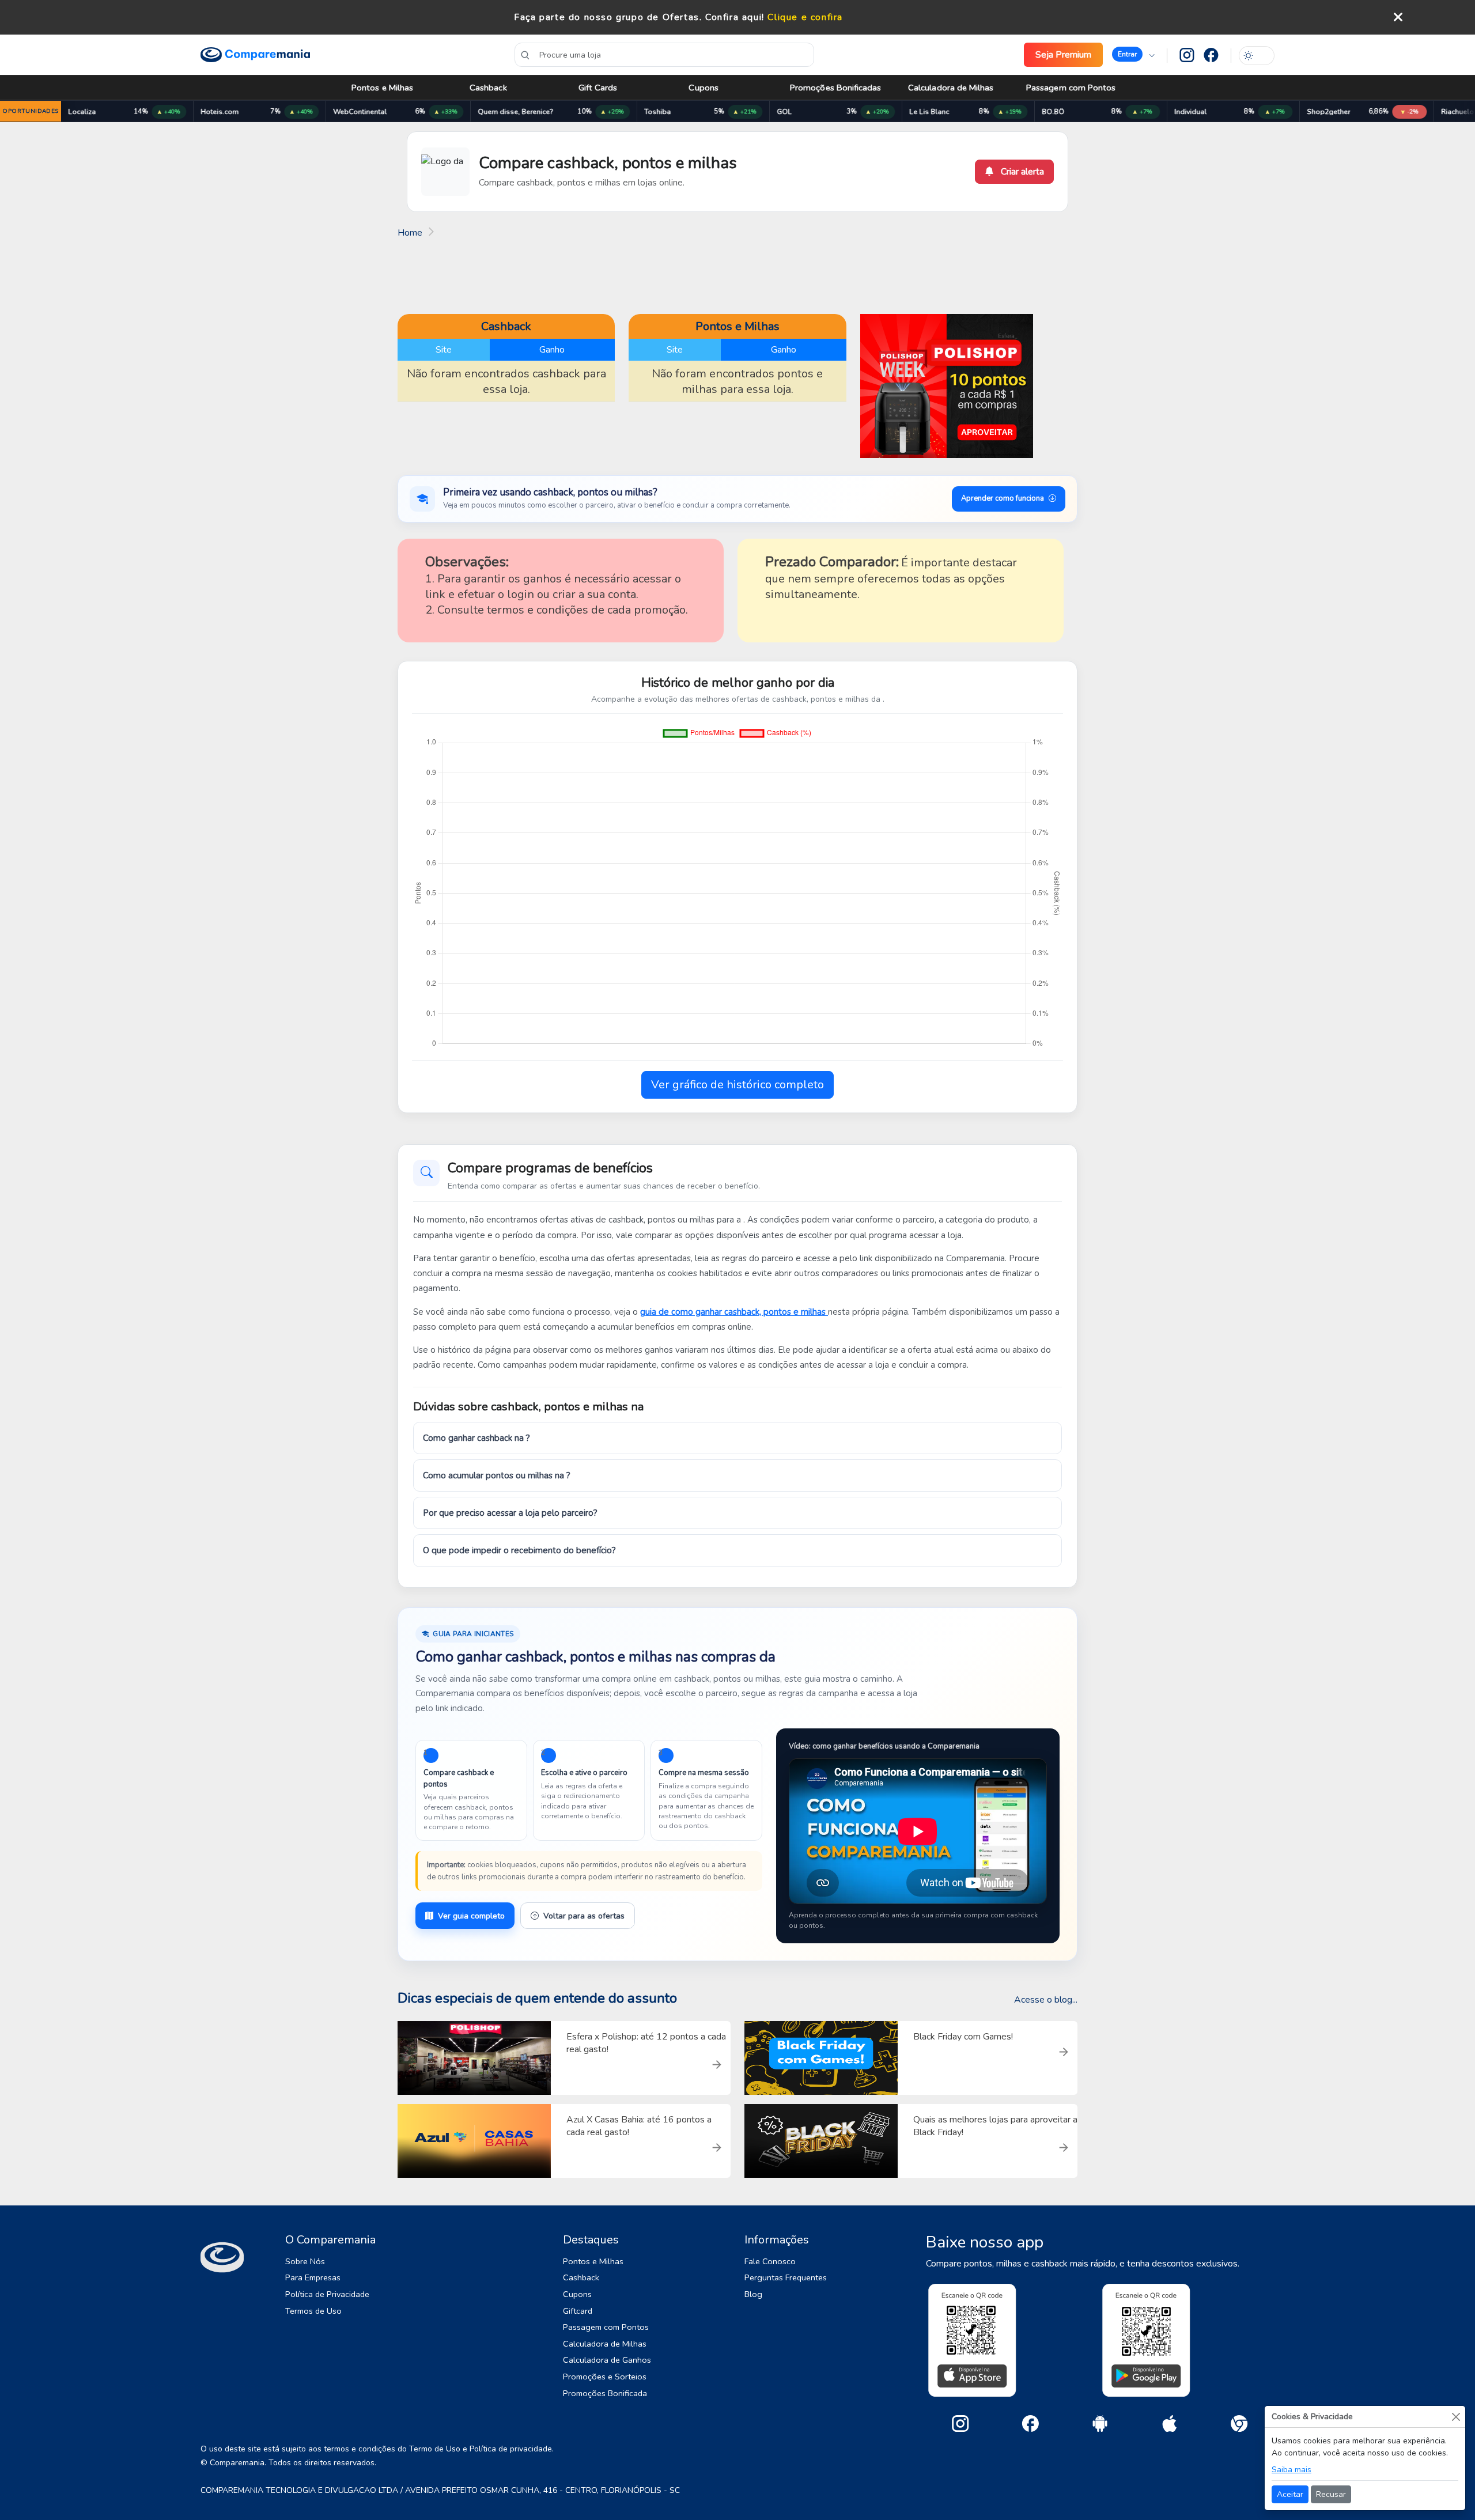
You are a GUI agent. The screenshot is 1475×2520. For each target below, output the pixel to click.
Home (410, 233)
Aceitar (1290, 2494)
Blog (753, 2294)
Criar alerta (1021, 172)
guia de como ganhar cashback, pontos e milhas (734, 1312)
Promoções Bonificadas (836, 88)
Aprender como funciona (1003, 498)
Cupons (703, 88)
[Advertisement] (737, 275)
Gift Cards (598, 88)
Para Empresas (313, 2277)
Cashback (488, 88)
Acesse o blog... (1046, 2000)
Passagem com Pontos (1071, 88)
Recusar (1331, 2494)
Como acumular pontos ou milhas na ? (497, 1475)
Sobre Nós (305, 2261)
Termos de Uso (313, 2311)
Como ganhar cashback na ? (476, 1438)
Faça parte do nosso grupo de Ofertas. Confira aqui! (639, 17)
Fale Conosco (770, 2261)
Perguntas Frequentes (786, 2277)
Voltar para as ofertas (584, 1916)
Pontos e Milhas (382, 88)
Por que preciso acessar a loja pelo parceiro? (510, 1513)
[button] (1133, 55)
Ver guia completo (471, 1916)
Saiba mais (1291, 2470)
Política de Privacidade (327, 2294)
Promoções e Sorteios (605, 2377)
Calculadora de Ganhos (607, 2360)
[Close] (1456, 2417)
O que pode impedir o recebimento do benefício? (519, 1550)
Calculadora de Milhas (951, 88)
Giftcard (578, 2311)
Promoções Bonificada (605, 2393)
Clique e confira (805, 17)
